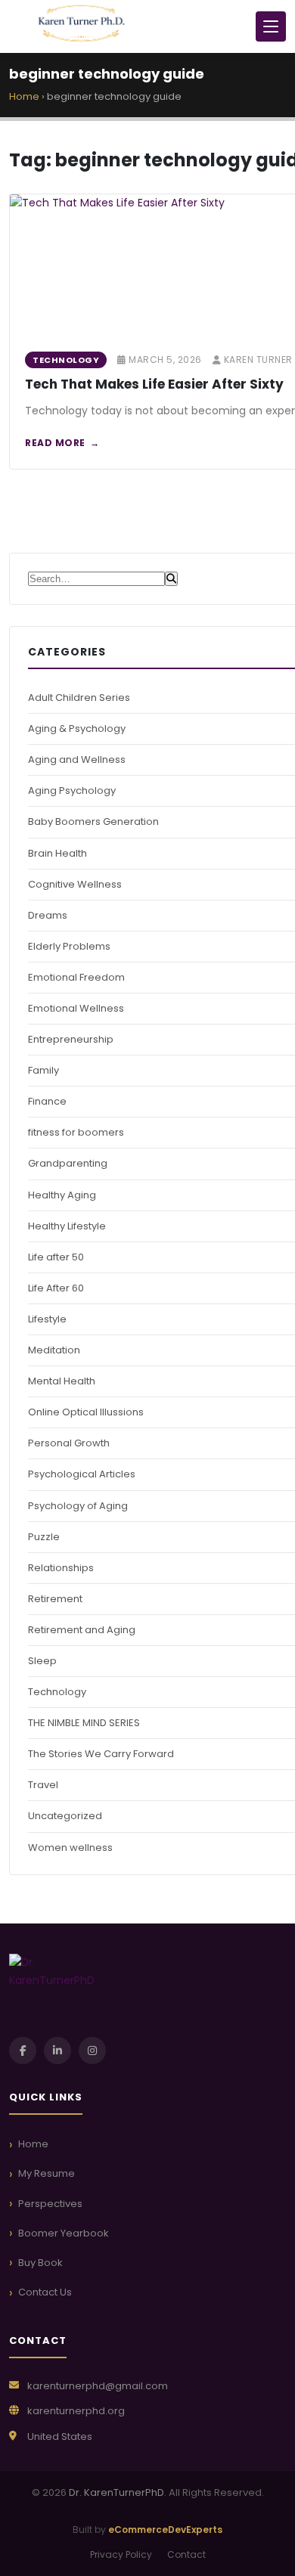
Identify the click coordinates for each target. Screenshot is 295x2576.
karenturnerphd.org (76, 2411)
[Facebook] (23, 2051)
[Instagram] (92, 2051)
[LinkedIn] (57, 2051)
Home (24, 96)
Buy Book (40, 2263)
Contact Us (45, 2292)
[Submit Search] (171, 579)
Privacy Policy (121, 2554)
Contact (186, 2554)
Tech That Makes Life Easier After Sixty (154, 384)
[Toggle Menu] (271, 26)
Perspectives (50, 2204)
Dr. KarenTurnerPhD (116, 2492)
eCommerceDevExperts (165, 2530)
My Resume (47, 2173)
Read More (55, 443)
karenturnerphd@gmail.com (98, 2386)
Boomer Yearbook (64, 2233)
